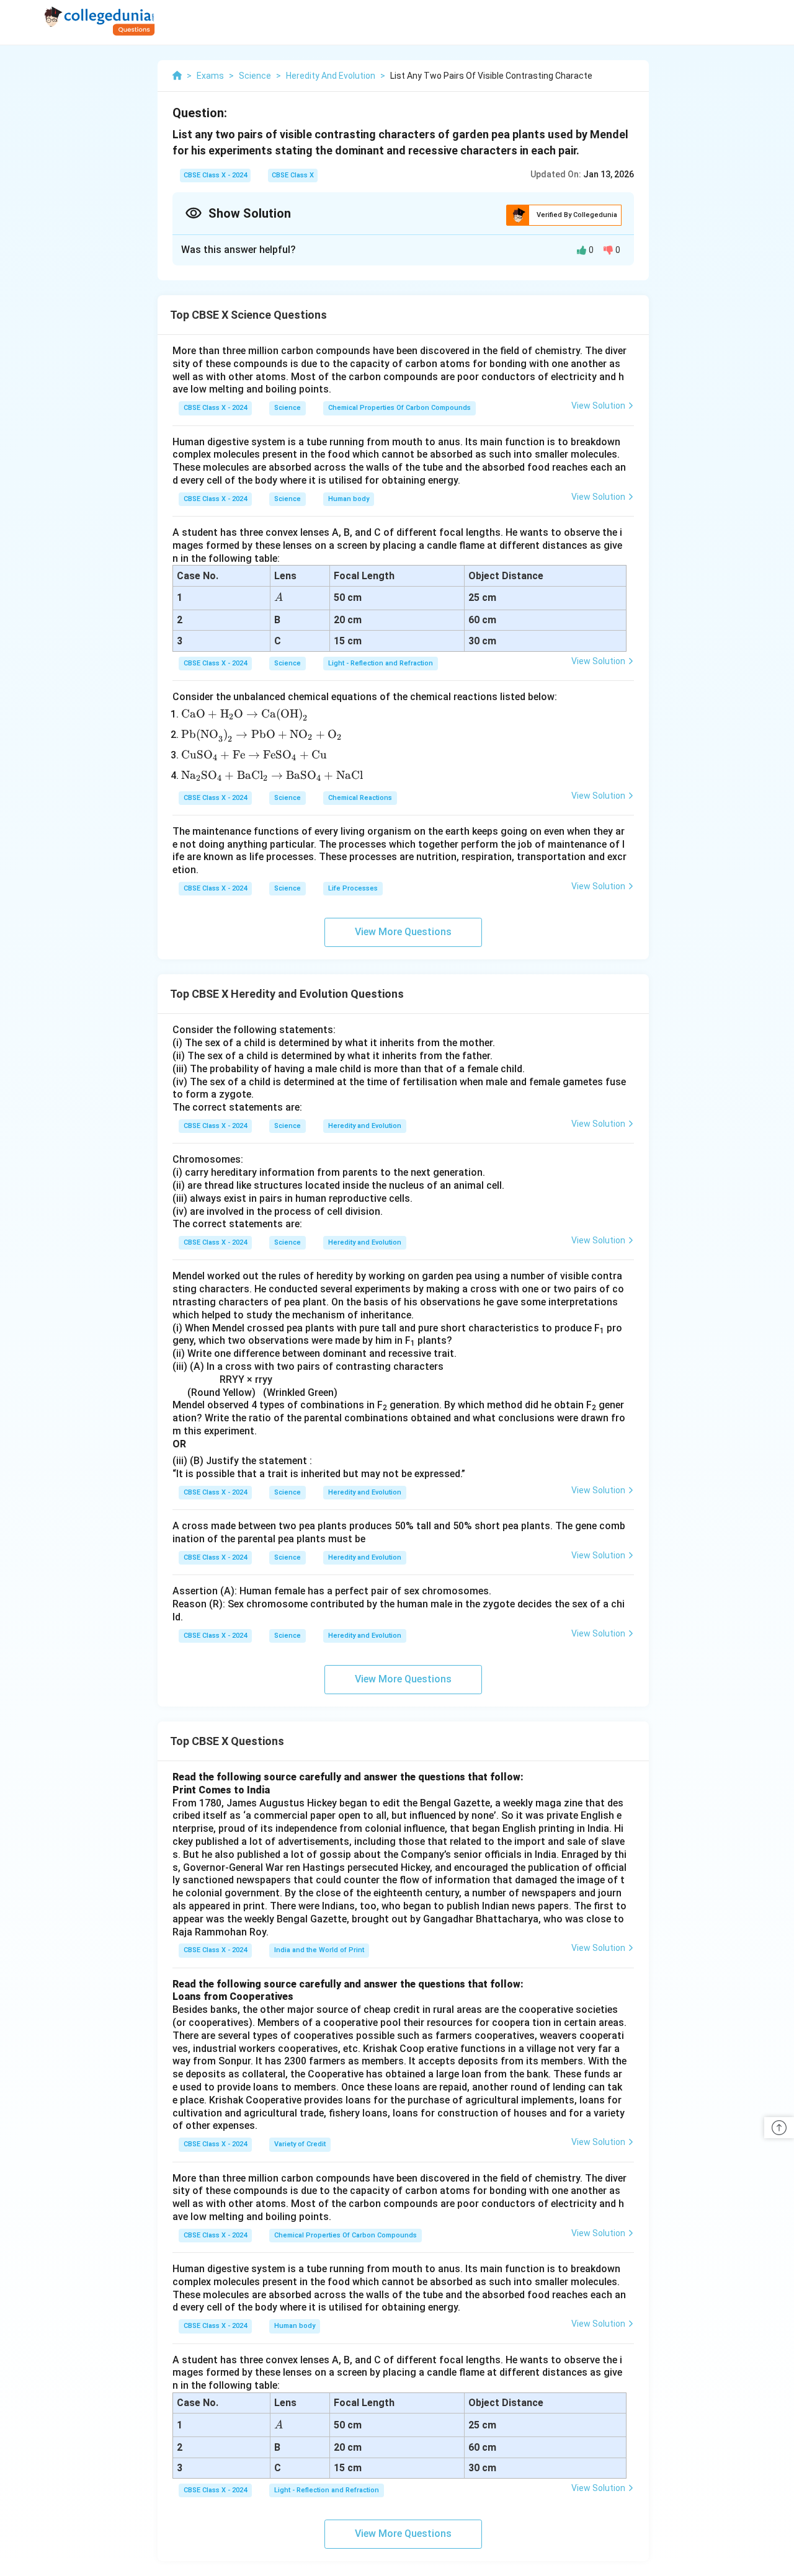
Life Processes (353, 888)
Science (288, 408)
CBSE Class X (293, 175)
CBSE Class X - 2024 (215, 175)
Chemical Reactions (360, 798)
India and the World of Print (319, 1950)
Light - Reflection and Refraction (381, 663)
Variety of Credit (300, 2144)
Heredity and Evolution (365, 1126)
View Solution (598, 406)
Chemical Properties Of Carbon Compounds (399, 408)
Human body (349, 499)
